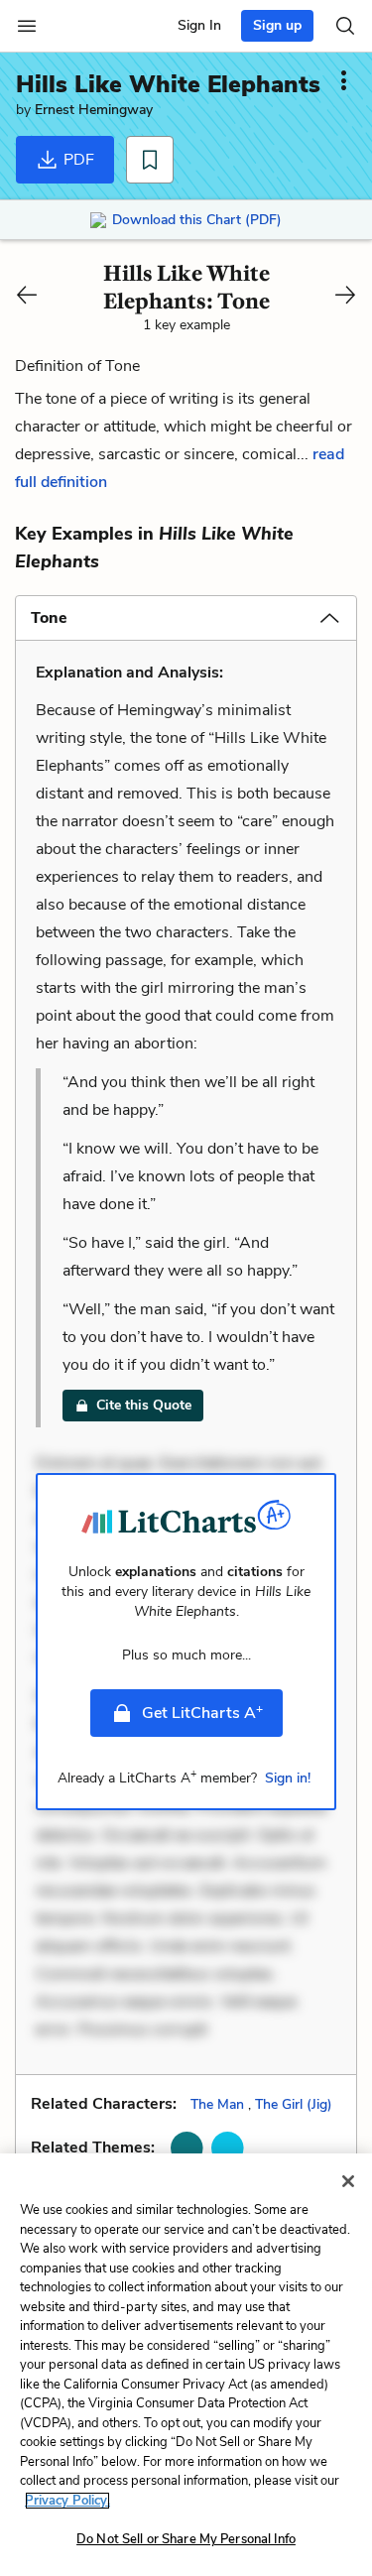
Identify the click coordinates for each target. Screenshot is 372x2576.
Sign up (277, 25)
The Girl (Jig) (294, 2104)
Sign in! (288, 1778)
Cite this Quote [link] (144, 1405)
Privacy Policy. (67, 2501)
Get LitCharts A (202, 1712)
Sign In (199, 25)
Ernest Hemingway (94, 110)
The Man (217, 2104)
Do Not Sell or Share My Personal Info (186, 2539)
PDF (77, 160)
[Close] (348, 2181)
